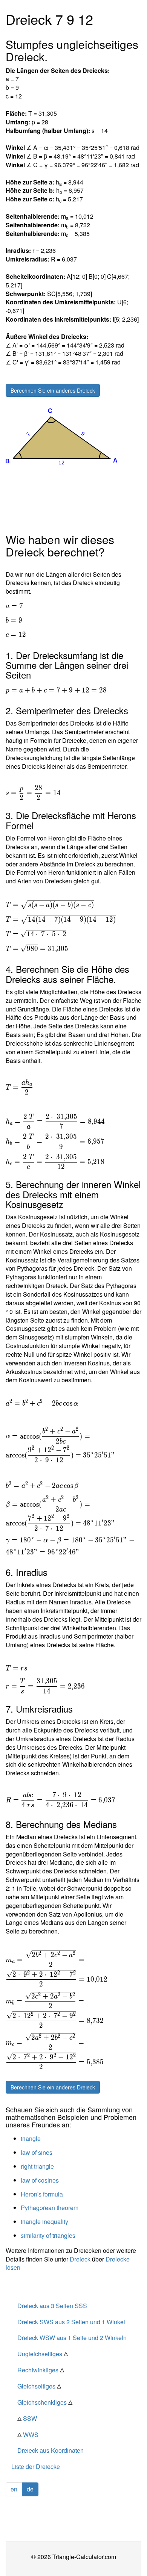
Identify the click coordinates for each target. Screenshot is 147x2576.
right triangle (37, 2166)
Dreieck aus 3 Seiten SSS (52, 2306)
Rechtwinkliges (41, 2370)
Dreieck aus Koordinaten (51, 2450)
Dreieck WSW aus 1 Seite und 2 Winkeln (72, 2338)
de (30, 2489)
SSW (27, 2418)
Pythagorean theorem (50, 2208)
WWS (28, 2435)
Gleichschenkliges (45, 2402)
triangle (31, 2138)
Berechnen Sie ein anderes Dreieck (53, 390)
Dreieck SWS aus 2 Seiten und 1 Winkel (71, 2322)
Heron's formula (42, 2194)
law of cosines (40, 2180)
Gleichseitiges (39, 2386)
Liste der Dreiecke (36, 2466)
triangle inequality (44, 2221)
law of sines (37, 2152)
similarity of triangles (48, 2235)
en (14, 2489)
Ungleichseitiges (43, 2354)
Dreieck (80, 2259)
